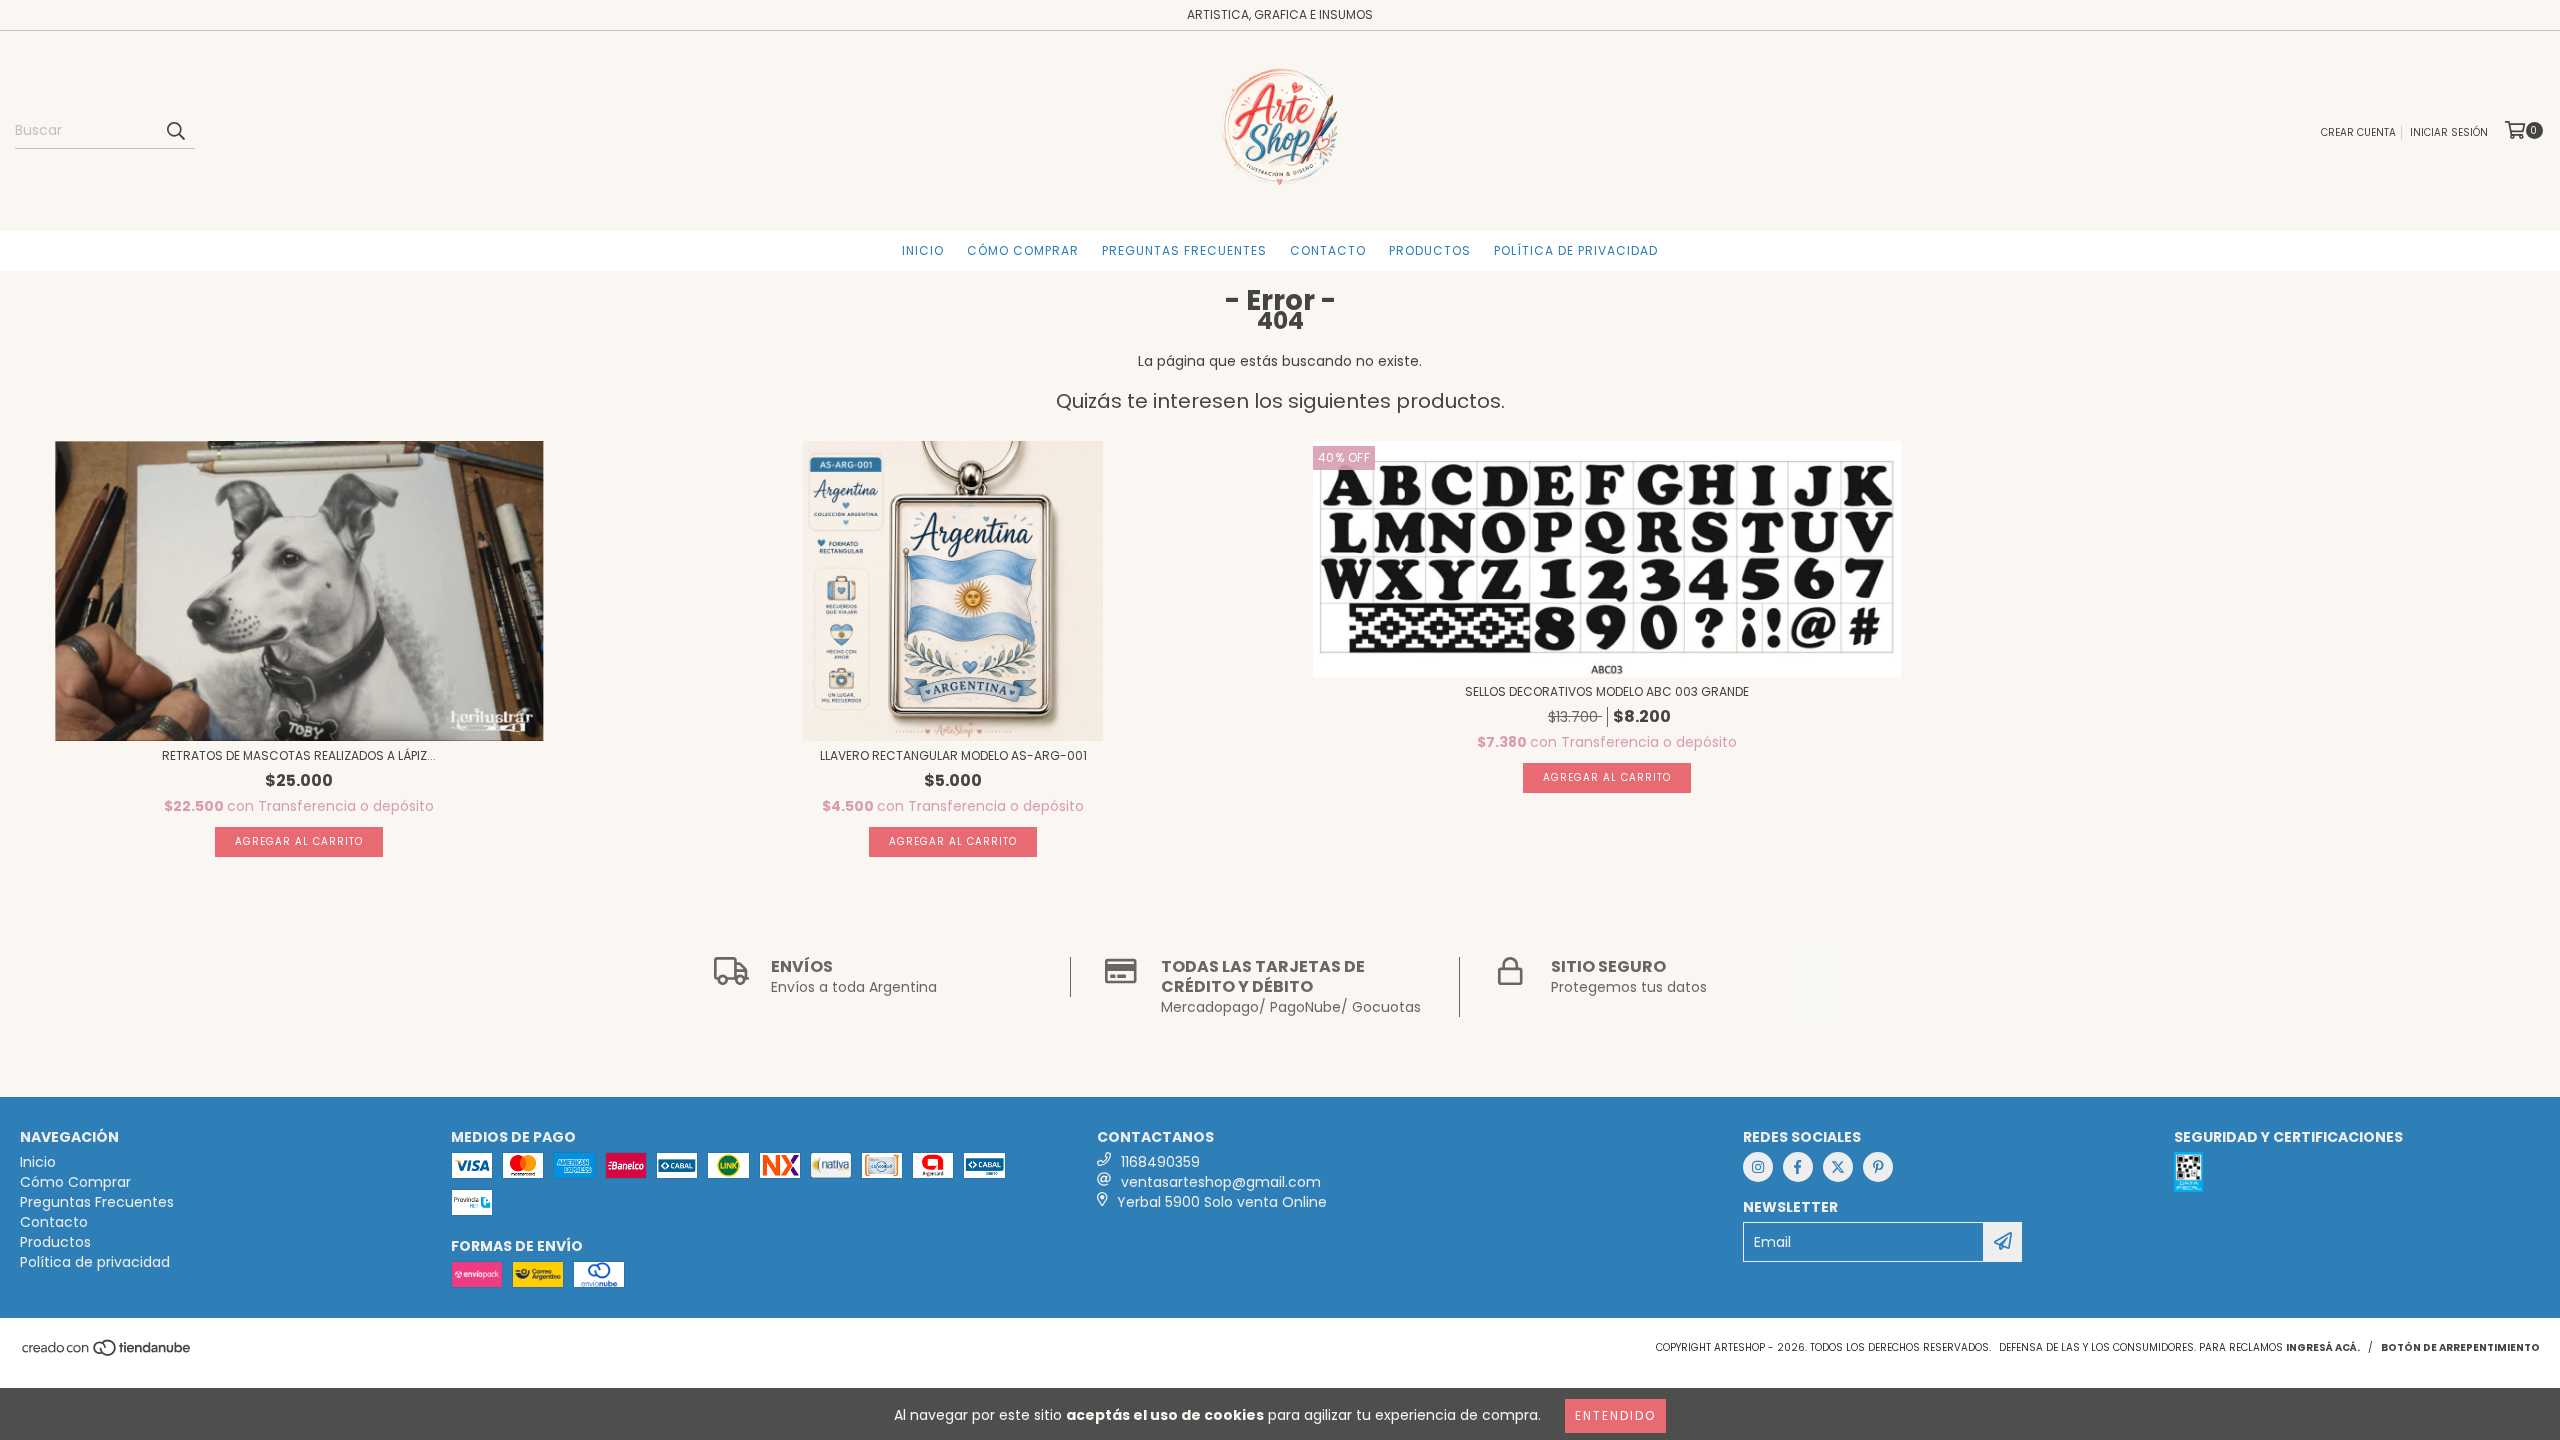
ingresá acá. (2323, 1347)
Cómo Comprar (1023, 250)
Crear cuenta (2358, 132)
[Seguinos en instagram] (1758, 1167)
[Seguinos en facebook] (1798, 1167)
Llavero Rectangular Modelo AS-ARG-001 (953, 755)
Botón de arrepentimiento (2460, 1347)
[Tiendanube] (107, 1353)
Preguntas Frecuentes (1184, 250)
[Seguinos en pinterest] (1878, 1167)
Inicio (923, 250)
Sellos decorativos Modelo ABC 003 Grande (1607, 691)
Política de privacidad (1576, 250)
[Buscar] (175, 131)
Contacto (1328, 250)
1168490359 (1160, 1162)
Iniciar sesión (2449, 132)
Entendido (1615, 1415)
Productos (1430, 250)
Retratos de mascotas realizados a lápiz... (299, 755)
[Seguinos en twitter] (1838, 1167)
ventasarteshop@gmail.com (1221, 1182)
